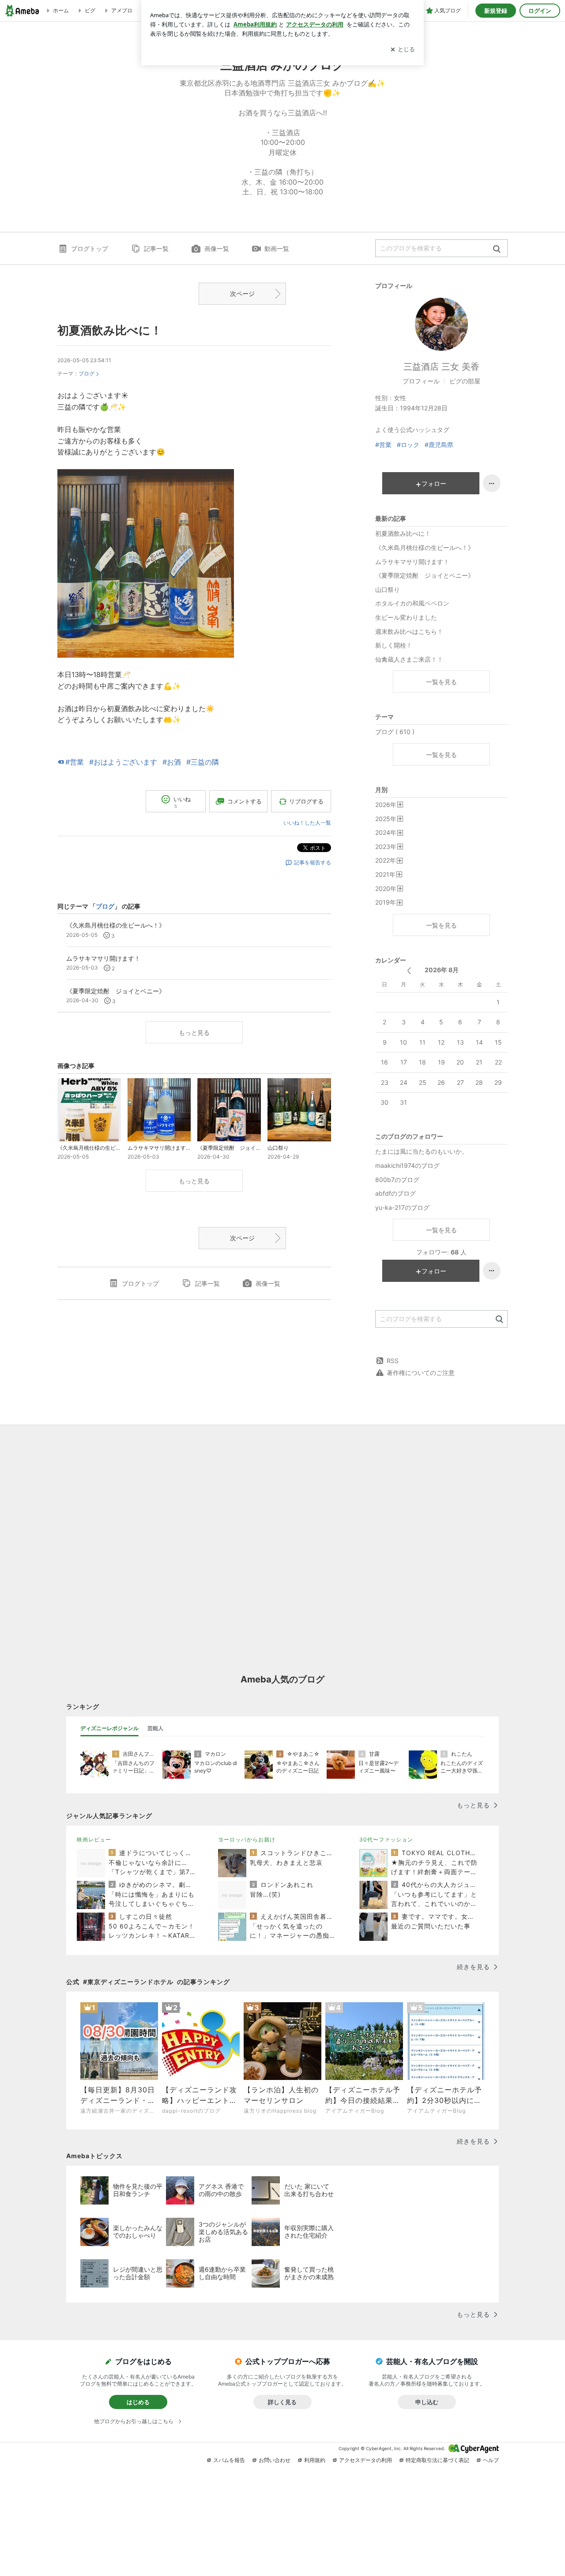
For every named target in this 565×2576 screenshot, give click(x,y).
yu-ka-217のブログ (402, 1207)
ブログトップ (90, 248)
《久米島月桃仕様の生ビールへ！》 (425, 547)
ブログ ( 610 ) (395, 732)
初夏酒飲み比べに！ (110, 330)
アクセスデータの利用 (365, 2460)
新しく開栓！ (394, 645)
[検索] (497, 249)
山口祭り (388, 589)
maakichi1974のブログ (407, 1165)
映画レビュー (94, 1839)
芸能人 (155, 1728)
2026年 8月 (442, 970)
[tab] (109, 1728)
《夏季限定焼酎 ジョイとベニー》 (425, 575)
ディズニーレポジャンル (109, 1728)
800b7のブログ (397, 1180)
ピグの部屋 (465, 381)
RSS (393, 1361)
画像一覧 (217, 248)
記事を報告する (313, 862)
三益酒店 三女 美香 (441, 367)
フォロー (434, 483)
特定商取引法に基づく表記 (437, 2460)
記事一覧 (156, 248)
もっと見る (194, 1032)
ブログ (87, 373)
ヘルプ (491, 2460)
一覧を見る (441, 682)
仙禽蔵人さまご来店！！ (409, 659)
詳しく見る (282, 2402)
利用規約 (315, 2460)
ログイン (540, 11)
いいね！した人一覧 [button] (307, 823)
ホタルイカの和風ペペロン (412, 603)
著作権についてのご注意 (421, 1373)
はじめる (138, 2402)
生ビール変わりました (406, 617)
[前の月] (409, 971)
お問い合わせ (275, 2460)
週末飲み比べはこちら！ (409, 631)
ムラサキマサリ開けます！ (412, 562)
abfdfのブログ (395, 1193)
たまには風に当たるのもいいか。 (422, 1151)
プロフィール (421, 381)
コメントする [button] (245, 801)
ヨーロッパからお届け (247, 1839)
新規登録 (496, 11)
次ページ (242, 294)
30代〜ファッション (386, 1839)
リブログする (306, 801)
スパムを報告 (229, 2460)
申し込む (427, 2402)
